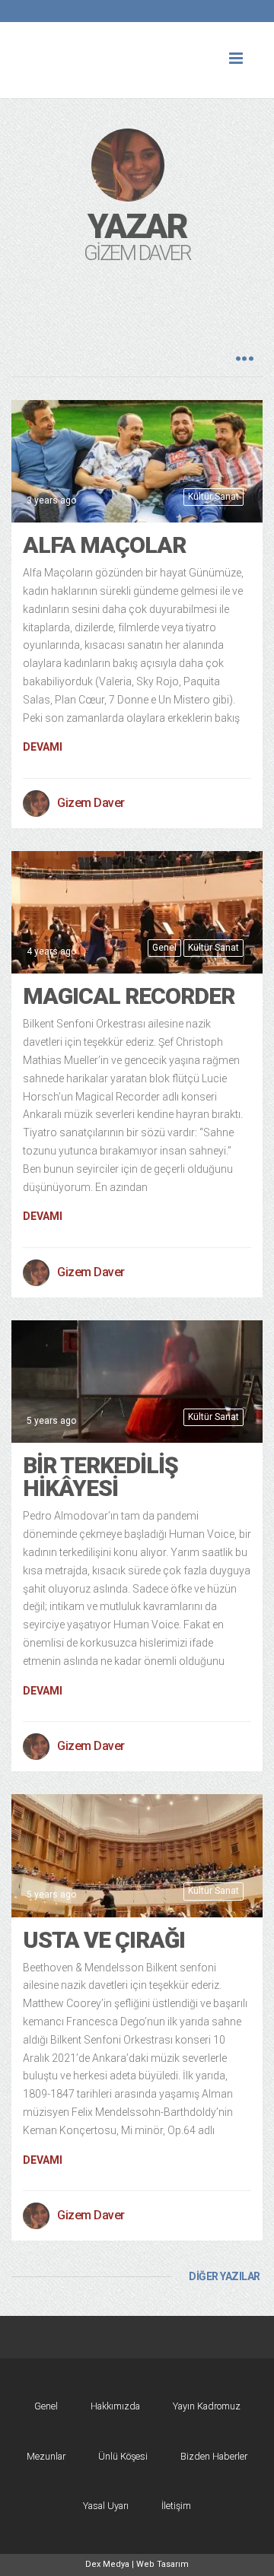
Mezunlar (46, 2456)
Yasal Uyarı (106, 2506)
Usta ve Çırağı (104, 1940)
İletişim (176, 2506)
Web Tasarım (162, 2564)
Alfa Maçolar (104, 545)
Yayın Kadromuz (207, 2406)
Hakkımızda (115, 2406)
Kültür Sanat (213, 497)
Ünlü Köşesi (123, 2456)
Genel (164, 948)
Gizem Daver (91, 803)
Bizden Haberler (214, 2456)
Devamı (43, 747)
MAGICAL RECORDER (129, 996)
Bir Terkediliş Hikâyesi (100, 1477)
